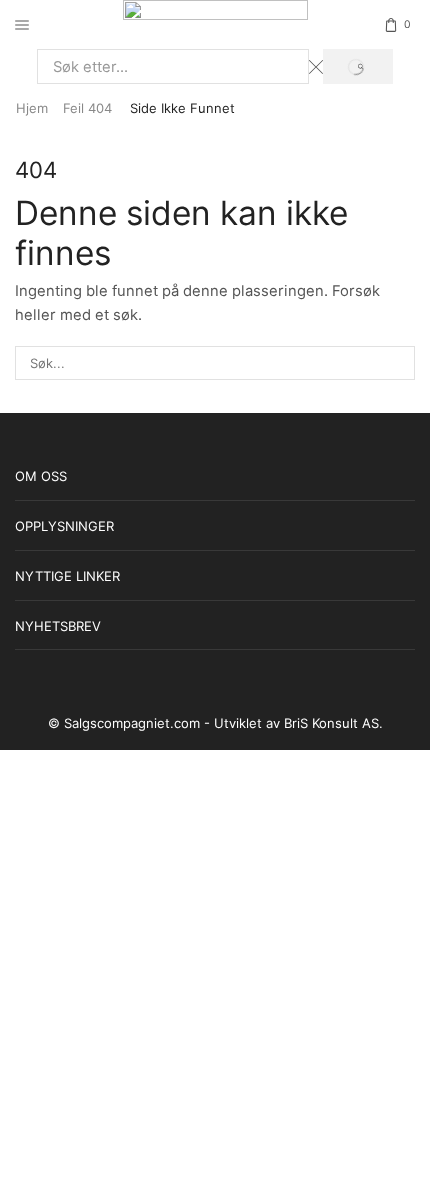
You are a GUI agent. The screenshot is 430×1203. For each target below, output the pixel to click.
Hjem (32, 108)
